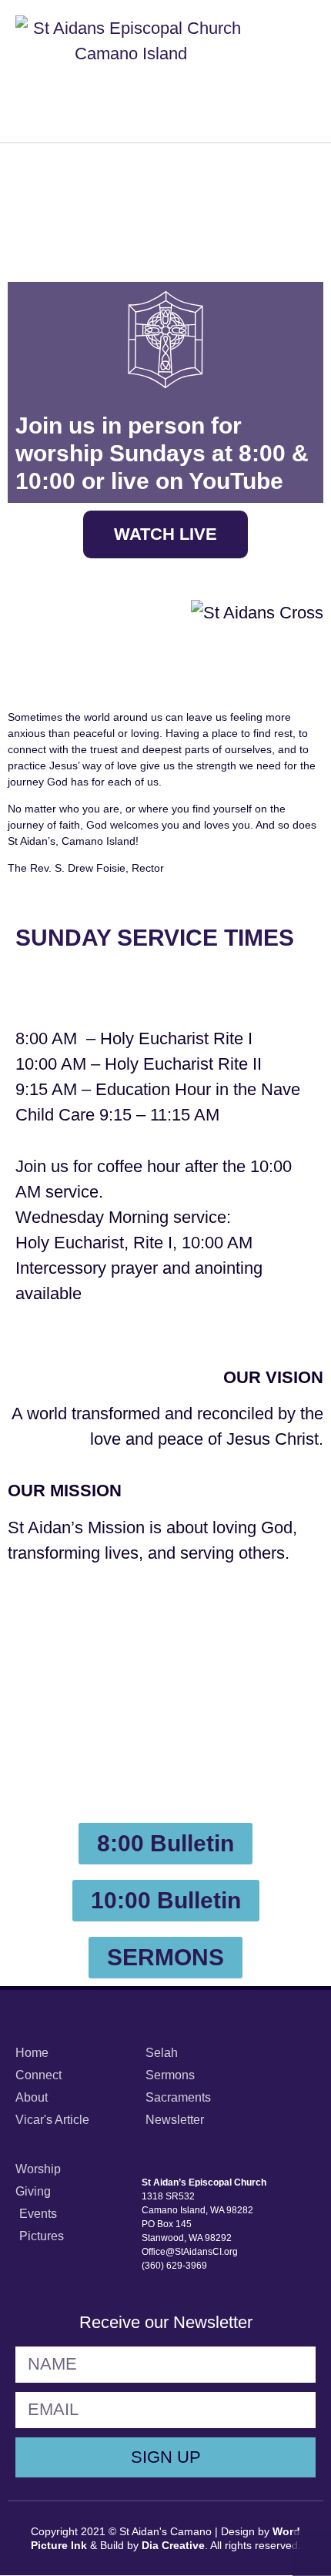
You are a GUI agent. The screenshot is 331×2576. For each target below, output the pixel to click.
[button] (301, 71)
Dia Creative (173, 2545)
